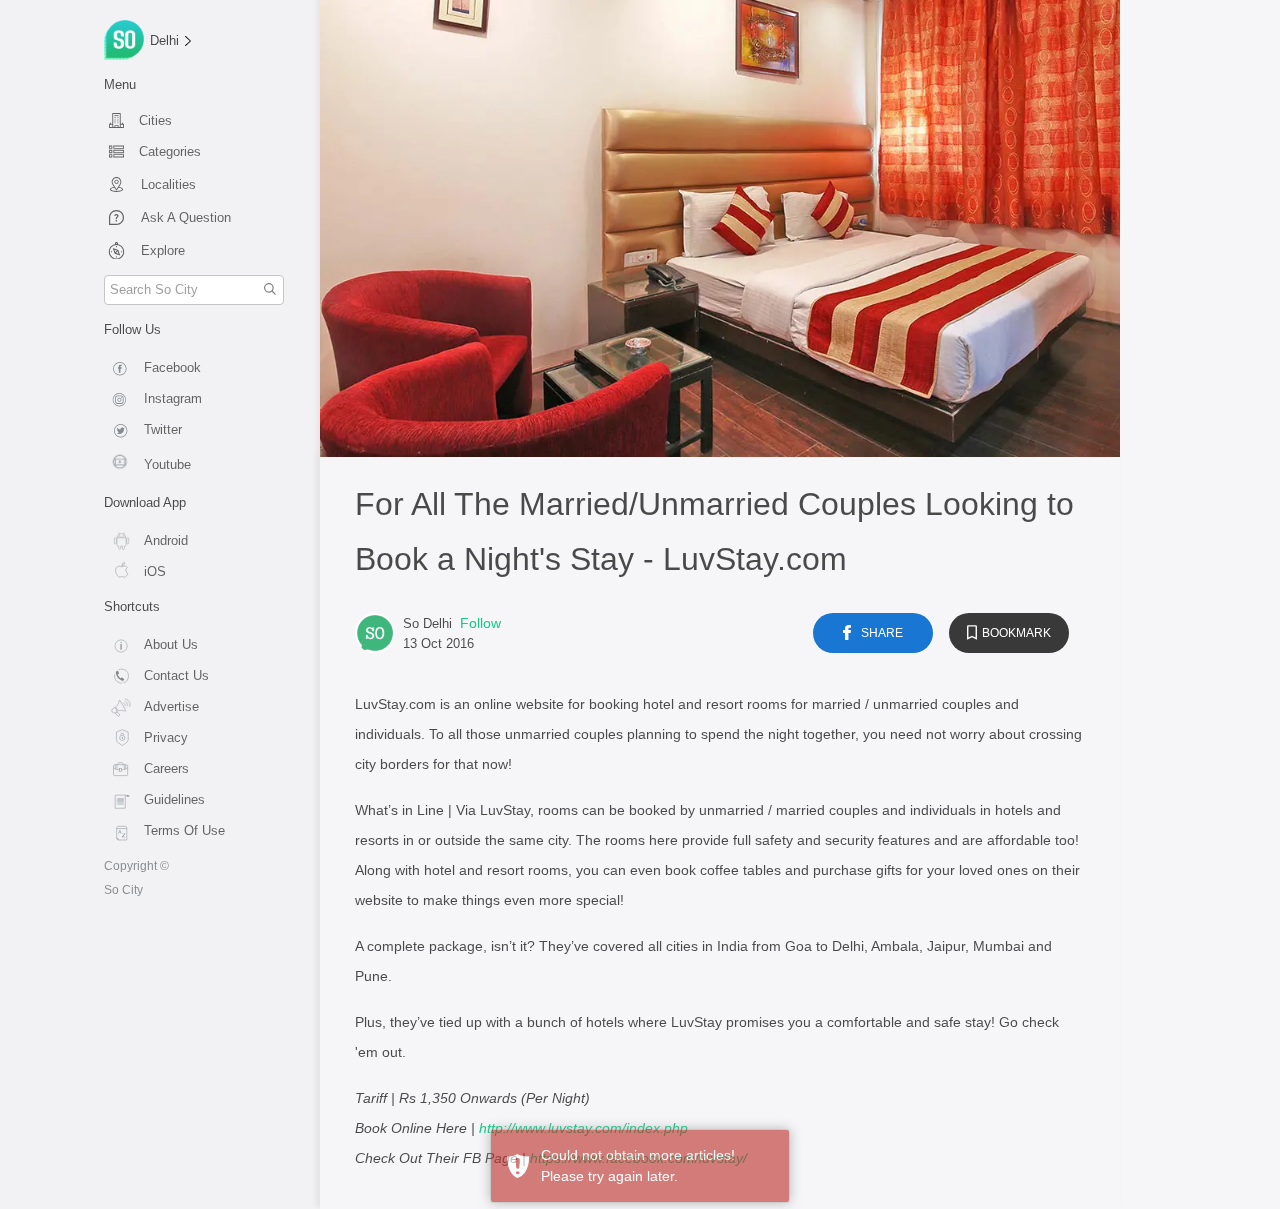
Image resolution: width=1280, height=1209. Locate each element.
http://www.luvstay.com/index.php (583, 1128)
